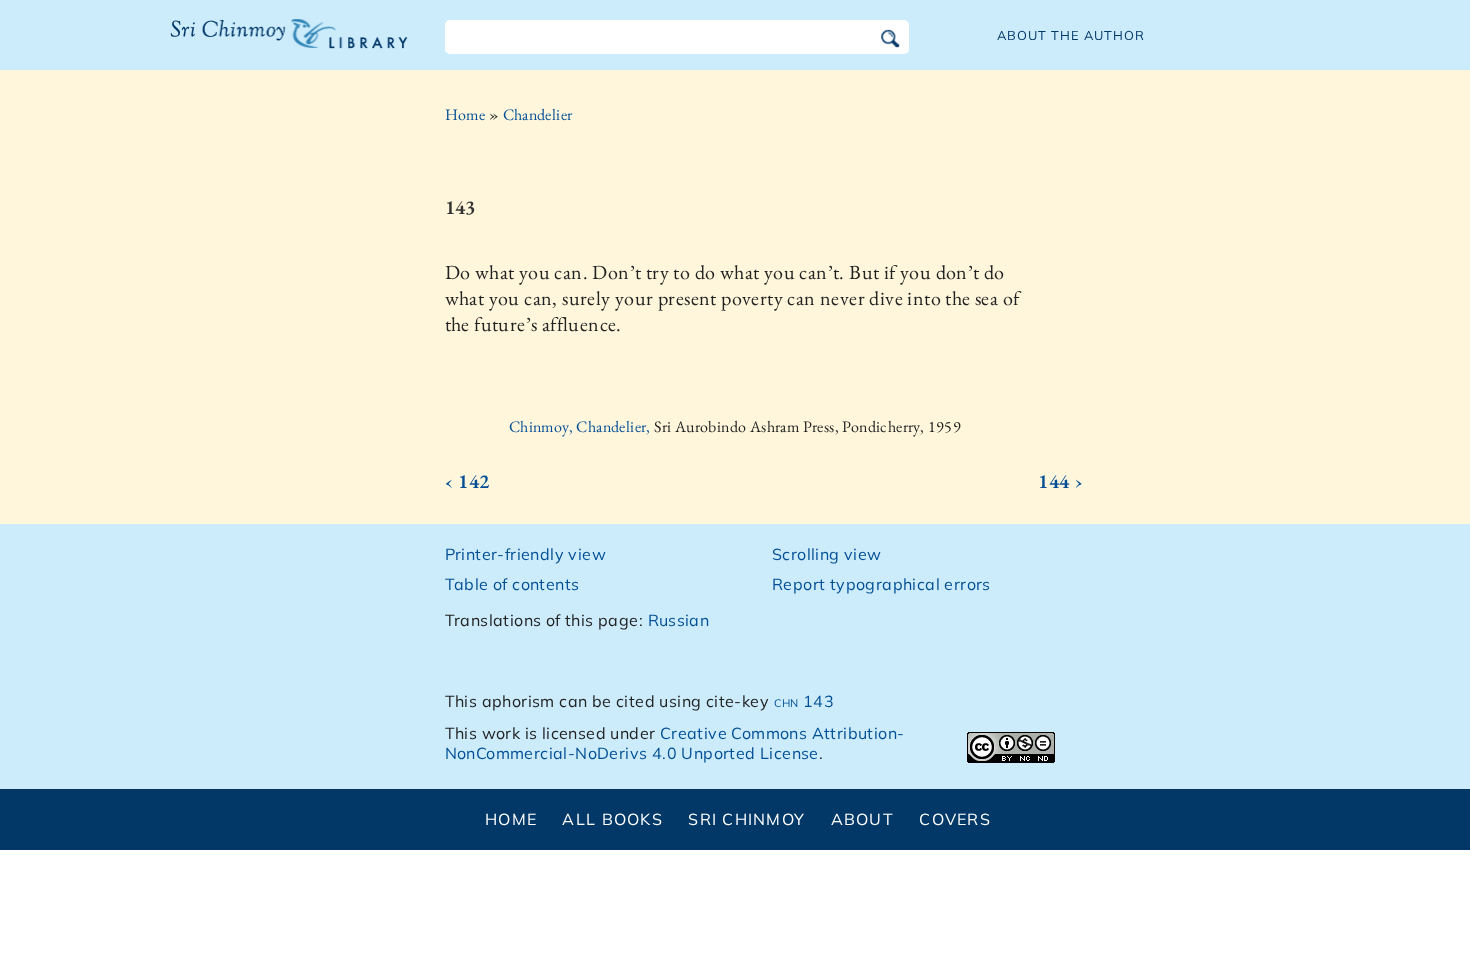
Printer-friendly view (525, 554)
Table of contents (512, 584)
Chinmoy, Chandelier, (581, 426)
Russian (679, 620)
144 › (1060, 481)
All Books (612, 819)
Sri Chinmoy (746, 819)
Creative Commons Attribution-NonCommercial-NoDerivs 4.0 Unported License (675, 743)
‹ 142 (467, 481)
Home (465, 114)
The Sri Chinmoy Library (248, 46)
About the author (1071, 35)
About (862, 819)
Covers (955, 819)
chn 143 (804, 701)
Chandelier (538, 114)
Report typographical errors (881, 584)
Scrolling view (827, 554)
